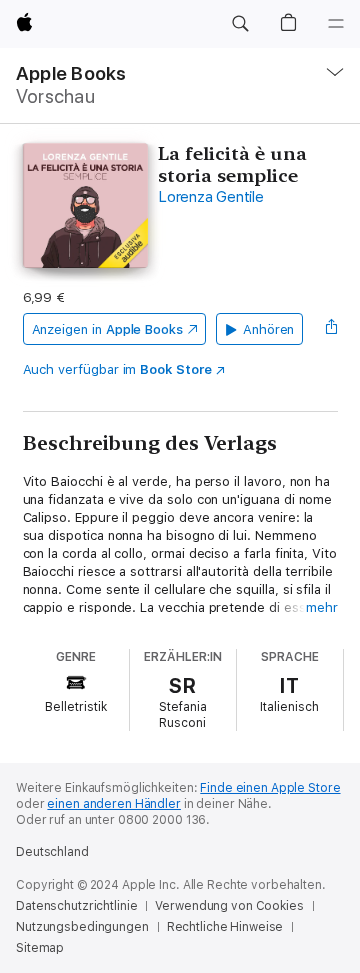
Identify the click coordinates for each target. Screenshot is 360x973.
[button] (240, 24)
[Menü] (336, 24)
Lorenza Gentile (210, 197)
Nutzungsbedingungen (82, 927)
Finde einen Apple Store (270, 788)
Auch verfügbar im (117, 369)
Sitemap (40, 948)
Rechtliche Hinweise (225, 927)
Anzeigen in (108, 329)
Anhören (269, 329)
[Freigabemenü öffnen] (331, 329)
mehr (322, 607)
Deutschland (52, 852)
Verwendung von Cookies (229, 906)
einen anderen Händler (113, 804)
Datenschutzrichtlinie (76, 906)
